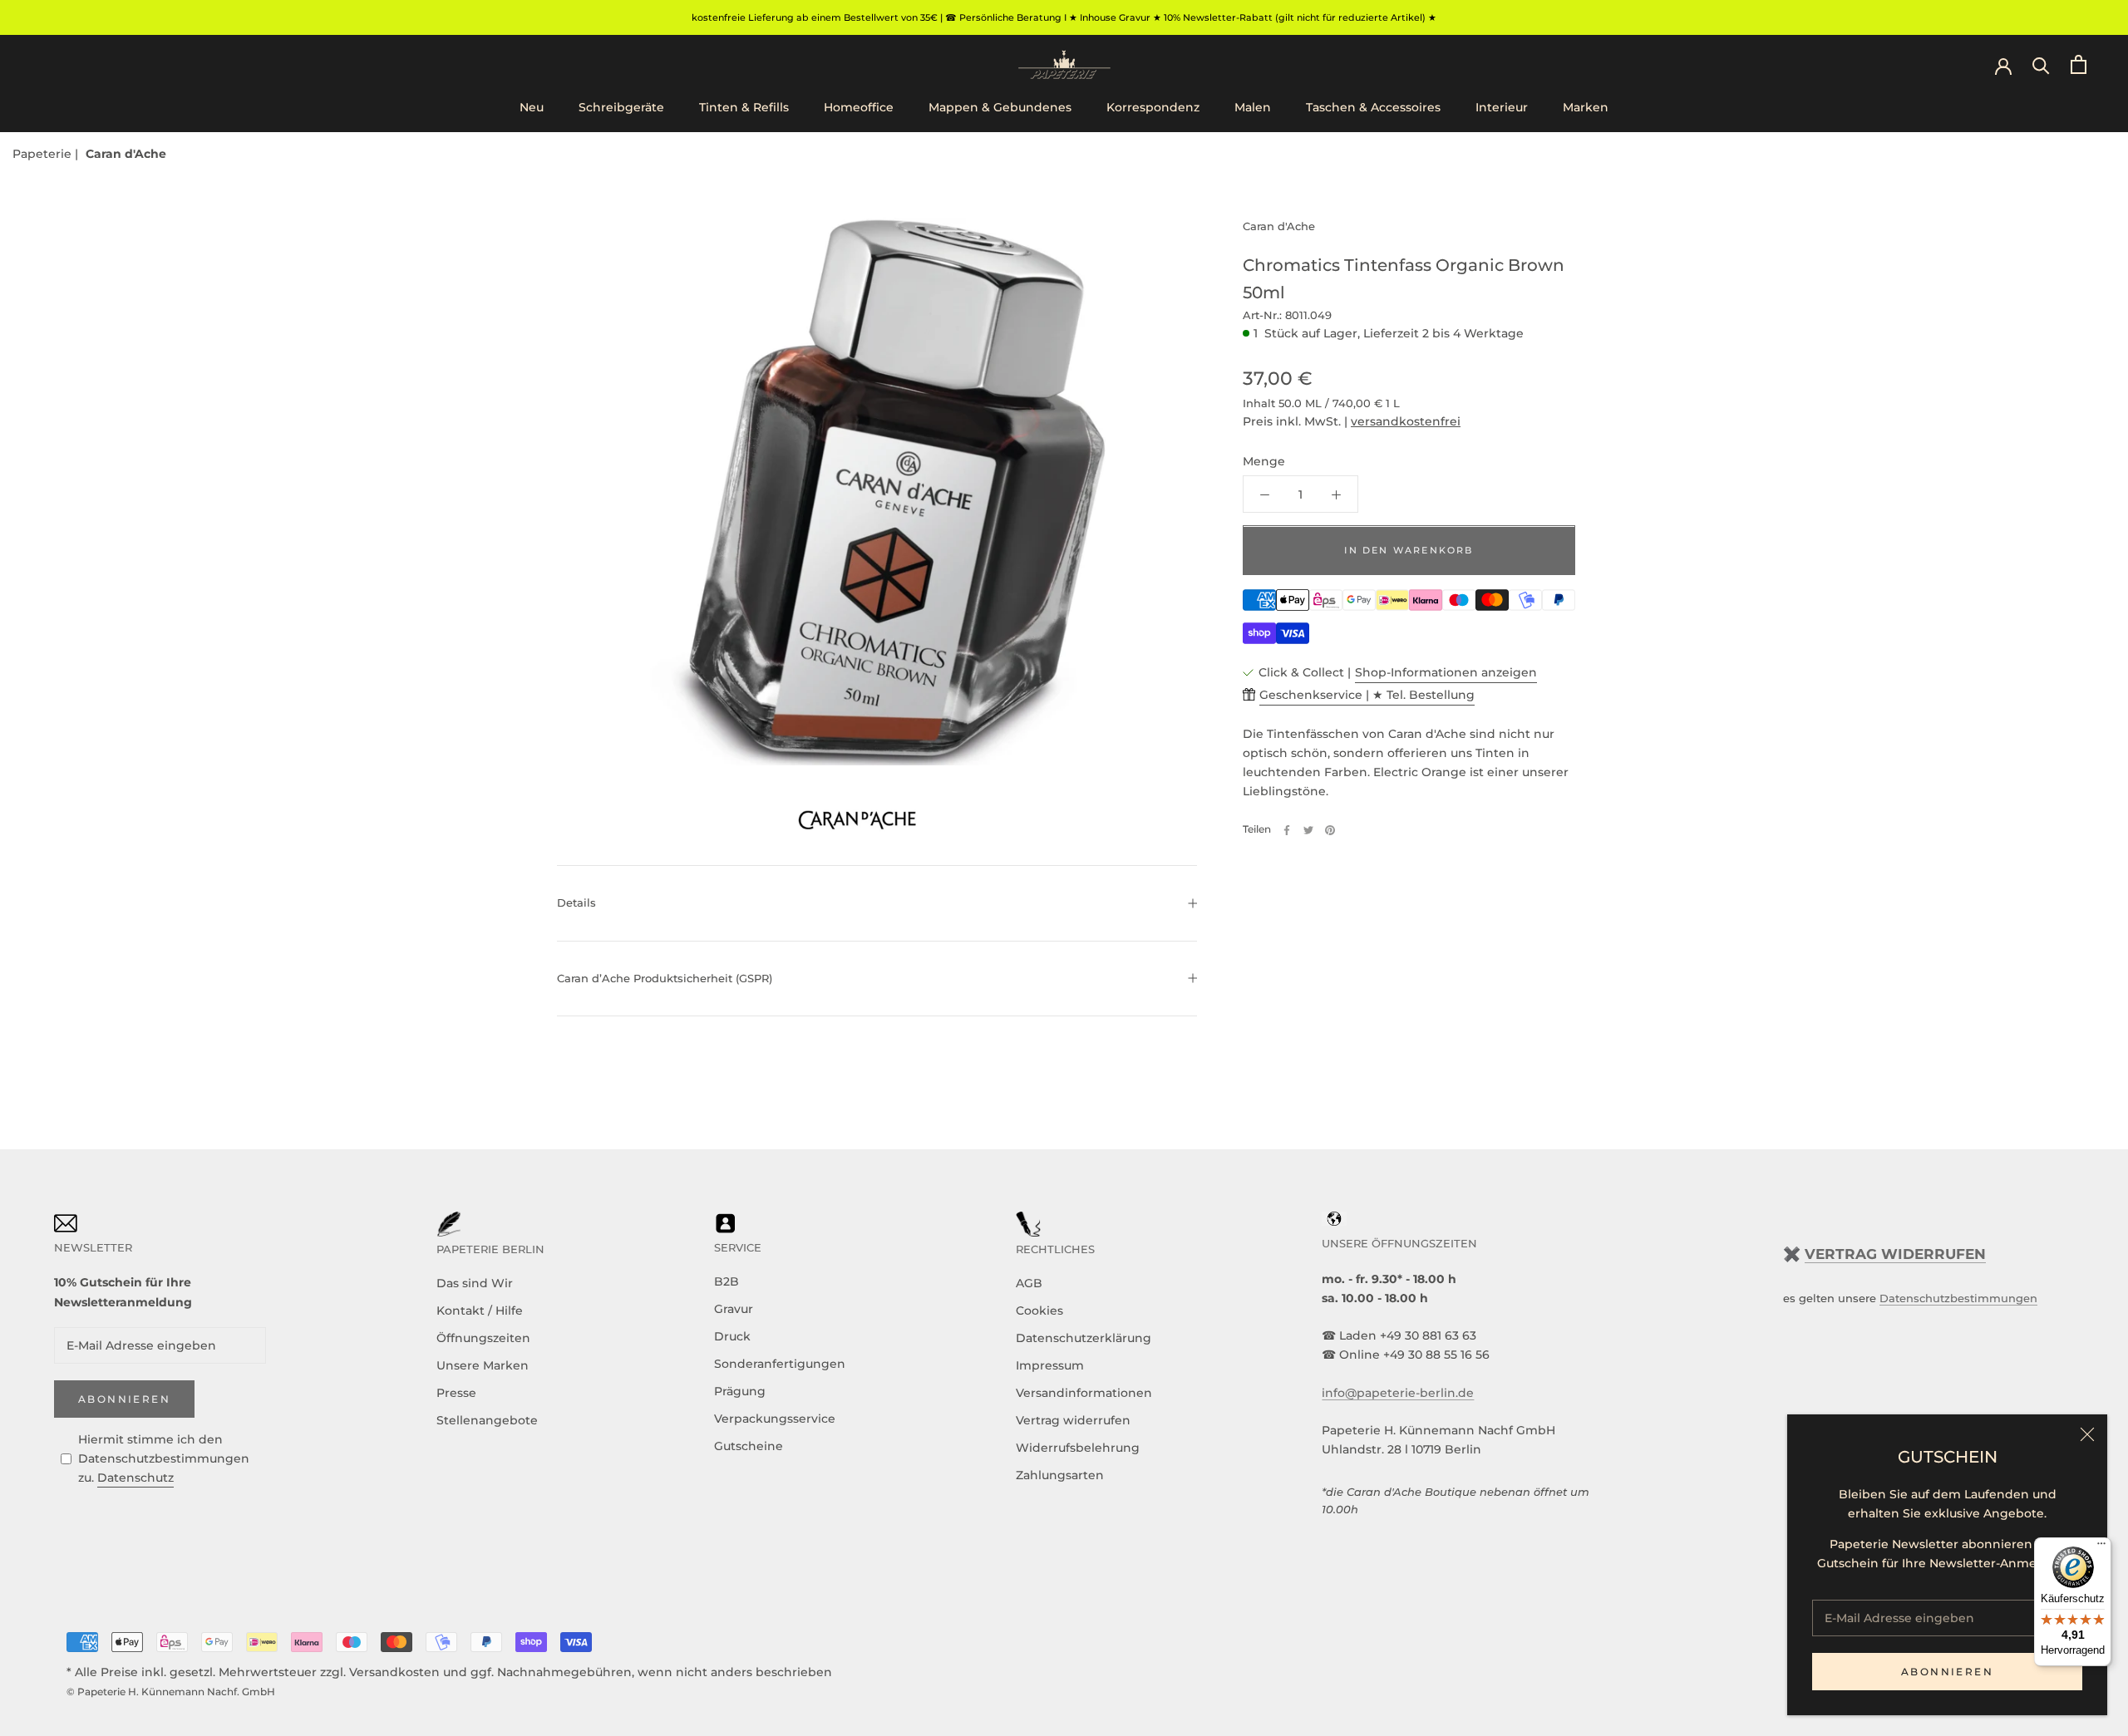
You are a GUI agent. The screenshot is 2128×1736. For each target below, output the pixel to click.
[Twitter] (1308, 830)
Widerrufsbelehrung (1078, 1448)
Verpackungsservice (775, 1419)
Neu (532, 107)
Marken (1586, 107)
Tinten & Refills (744, 107)
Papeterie (44, 154)
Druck (732, 1336)
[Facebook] (1287, 830)
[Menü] (2101, 1547)
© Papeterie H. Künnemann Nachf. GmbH (171, 1692)
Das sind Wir (475, 1283)
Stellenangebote (487, 1420)
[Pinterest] (1330, 830)
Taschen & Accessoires (1373, 107)
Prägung (740, 1391)
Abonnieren (1947, 1672)
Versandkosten (394, 1672)
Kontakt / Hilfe (480, 1311)
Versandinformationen (1084, 1393)
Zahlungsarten (1060, 1475)
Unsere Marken (483, 1365)
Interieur (1502, 107)
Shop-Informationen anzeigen (1446, 672)
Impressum (1050, 1365)
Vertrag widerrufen (1073, 1420)
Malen (1253, 107)
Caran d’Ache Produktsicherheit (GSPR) (665, 978)
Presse (456, 1393)
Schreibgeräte (621, 107)
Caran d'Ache (126, 154)
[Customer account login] (2003, 65)
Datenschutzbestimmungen (1958, 1298)
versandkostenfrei (1406, 422)
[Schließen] (2087, 1434)
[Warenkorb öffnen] (2079, 64)
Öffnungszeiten (483, 1338)
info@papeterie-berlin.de (1398, 1393)
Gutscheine (749, 1446)
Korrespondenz (1153, 107)
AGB (1029, 1283)
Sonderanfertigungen (780, 1364)
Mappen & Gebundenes (1000, 107)
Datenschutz (135, 1478)
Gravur (734, 1309)
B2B (727, 1281)
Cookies (1039, 1311)
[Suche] (2041, 64)
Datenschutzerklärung (1084, 1338)
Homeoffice (859, 107)
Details (576, 902)
